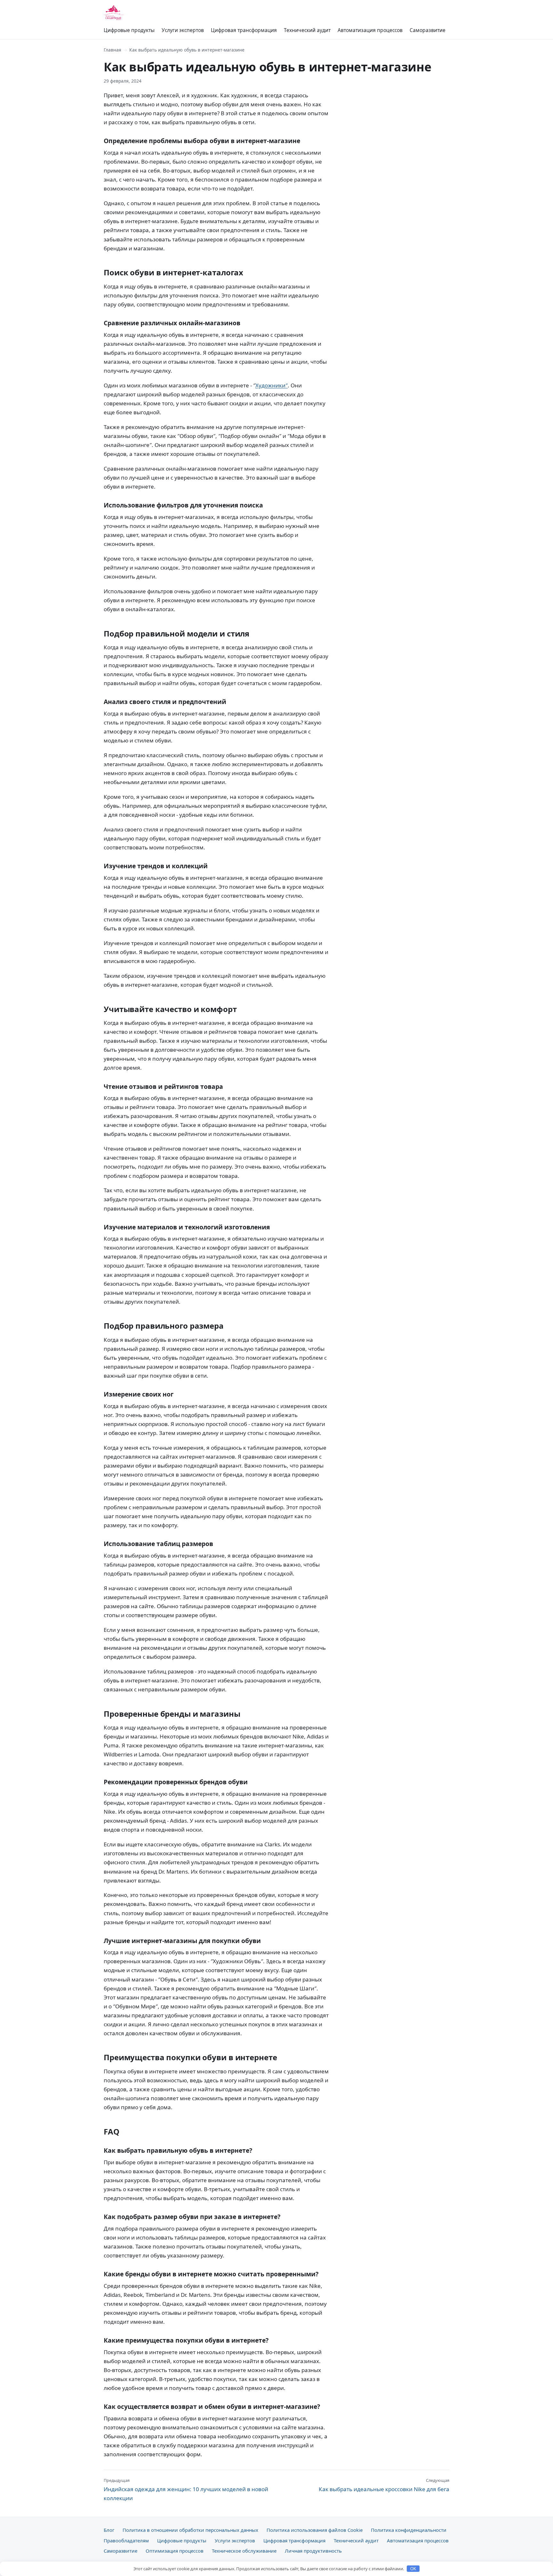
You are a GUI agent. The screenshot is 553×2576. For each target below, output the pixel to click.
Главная (112, 50)
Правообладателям (126, 2540)
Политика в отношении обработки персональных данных (190, 2530)
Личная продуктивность (313, 2551)
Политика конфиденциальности (409, 2530)
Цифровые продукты (129, 30)
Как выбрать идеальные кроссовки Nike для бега (384, 2485)
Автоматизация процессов (370, 30)
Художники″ (272, 385)
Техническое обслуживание (244, 2551)
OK (413, 2569)
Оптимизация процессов (175, 2551)
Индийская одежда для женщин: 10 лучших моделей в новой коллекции (186, 2490)
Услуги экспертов (183, 30)
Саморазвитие (428, 30)
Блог (109, 2530)
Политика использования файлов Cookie (315, 2530)
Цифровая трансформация (244, 30)
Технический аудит (307, 30)
